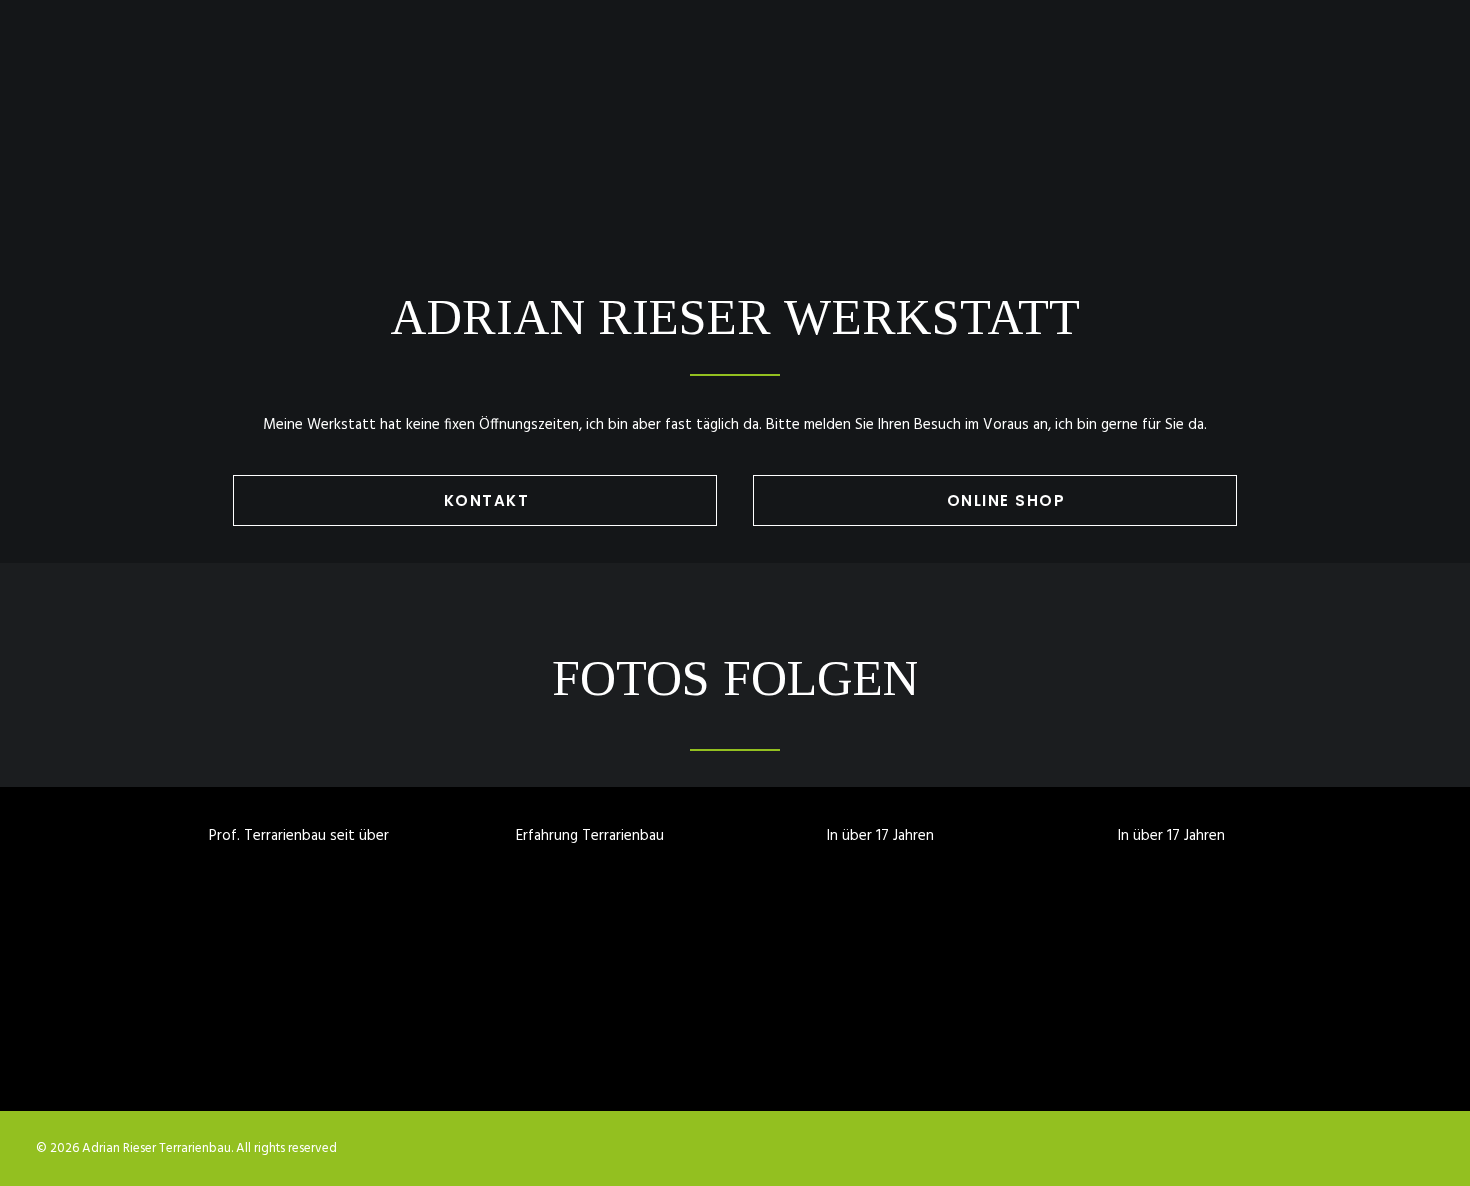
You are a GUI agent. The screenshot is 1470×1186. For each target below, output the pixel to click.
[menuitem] (791, 67)
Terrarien (881, 66)
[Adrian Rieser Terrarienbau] (76, 67)
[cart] (1420, 67)
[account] (1391, 67)
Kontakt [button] (487, 500)
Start (791, 66)
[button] (1362, 67)
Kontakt (1282, 66)
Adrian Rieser (1167, 66)
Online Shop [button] (1006, 500)
